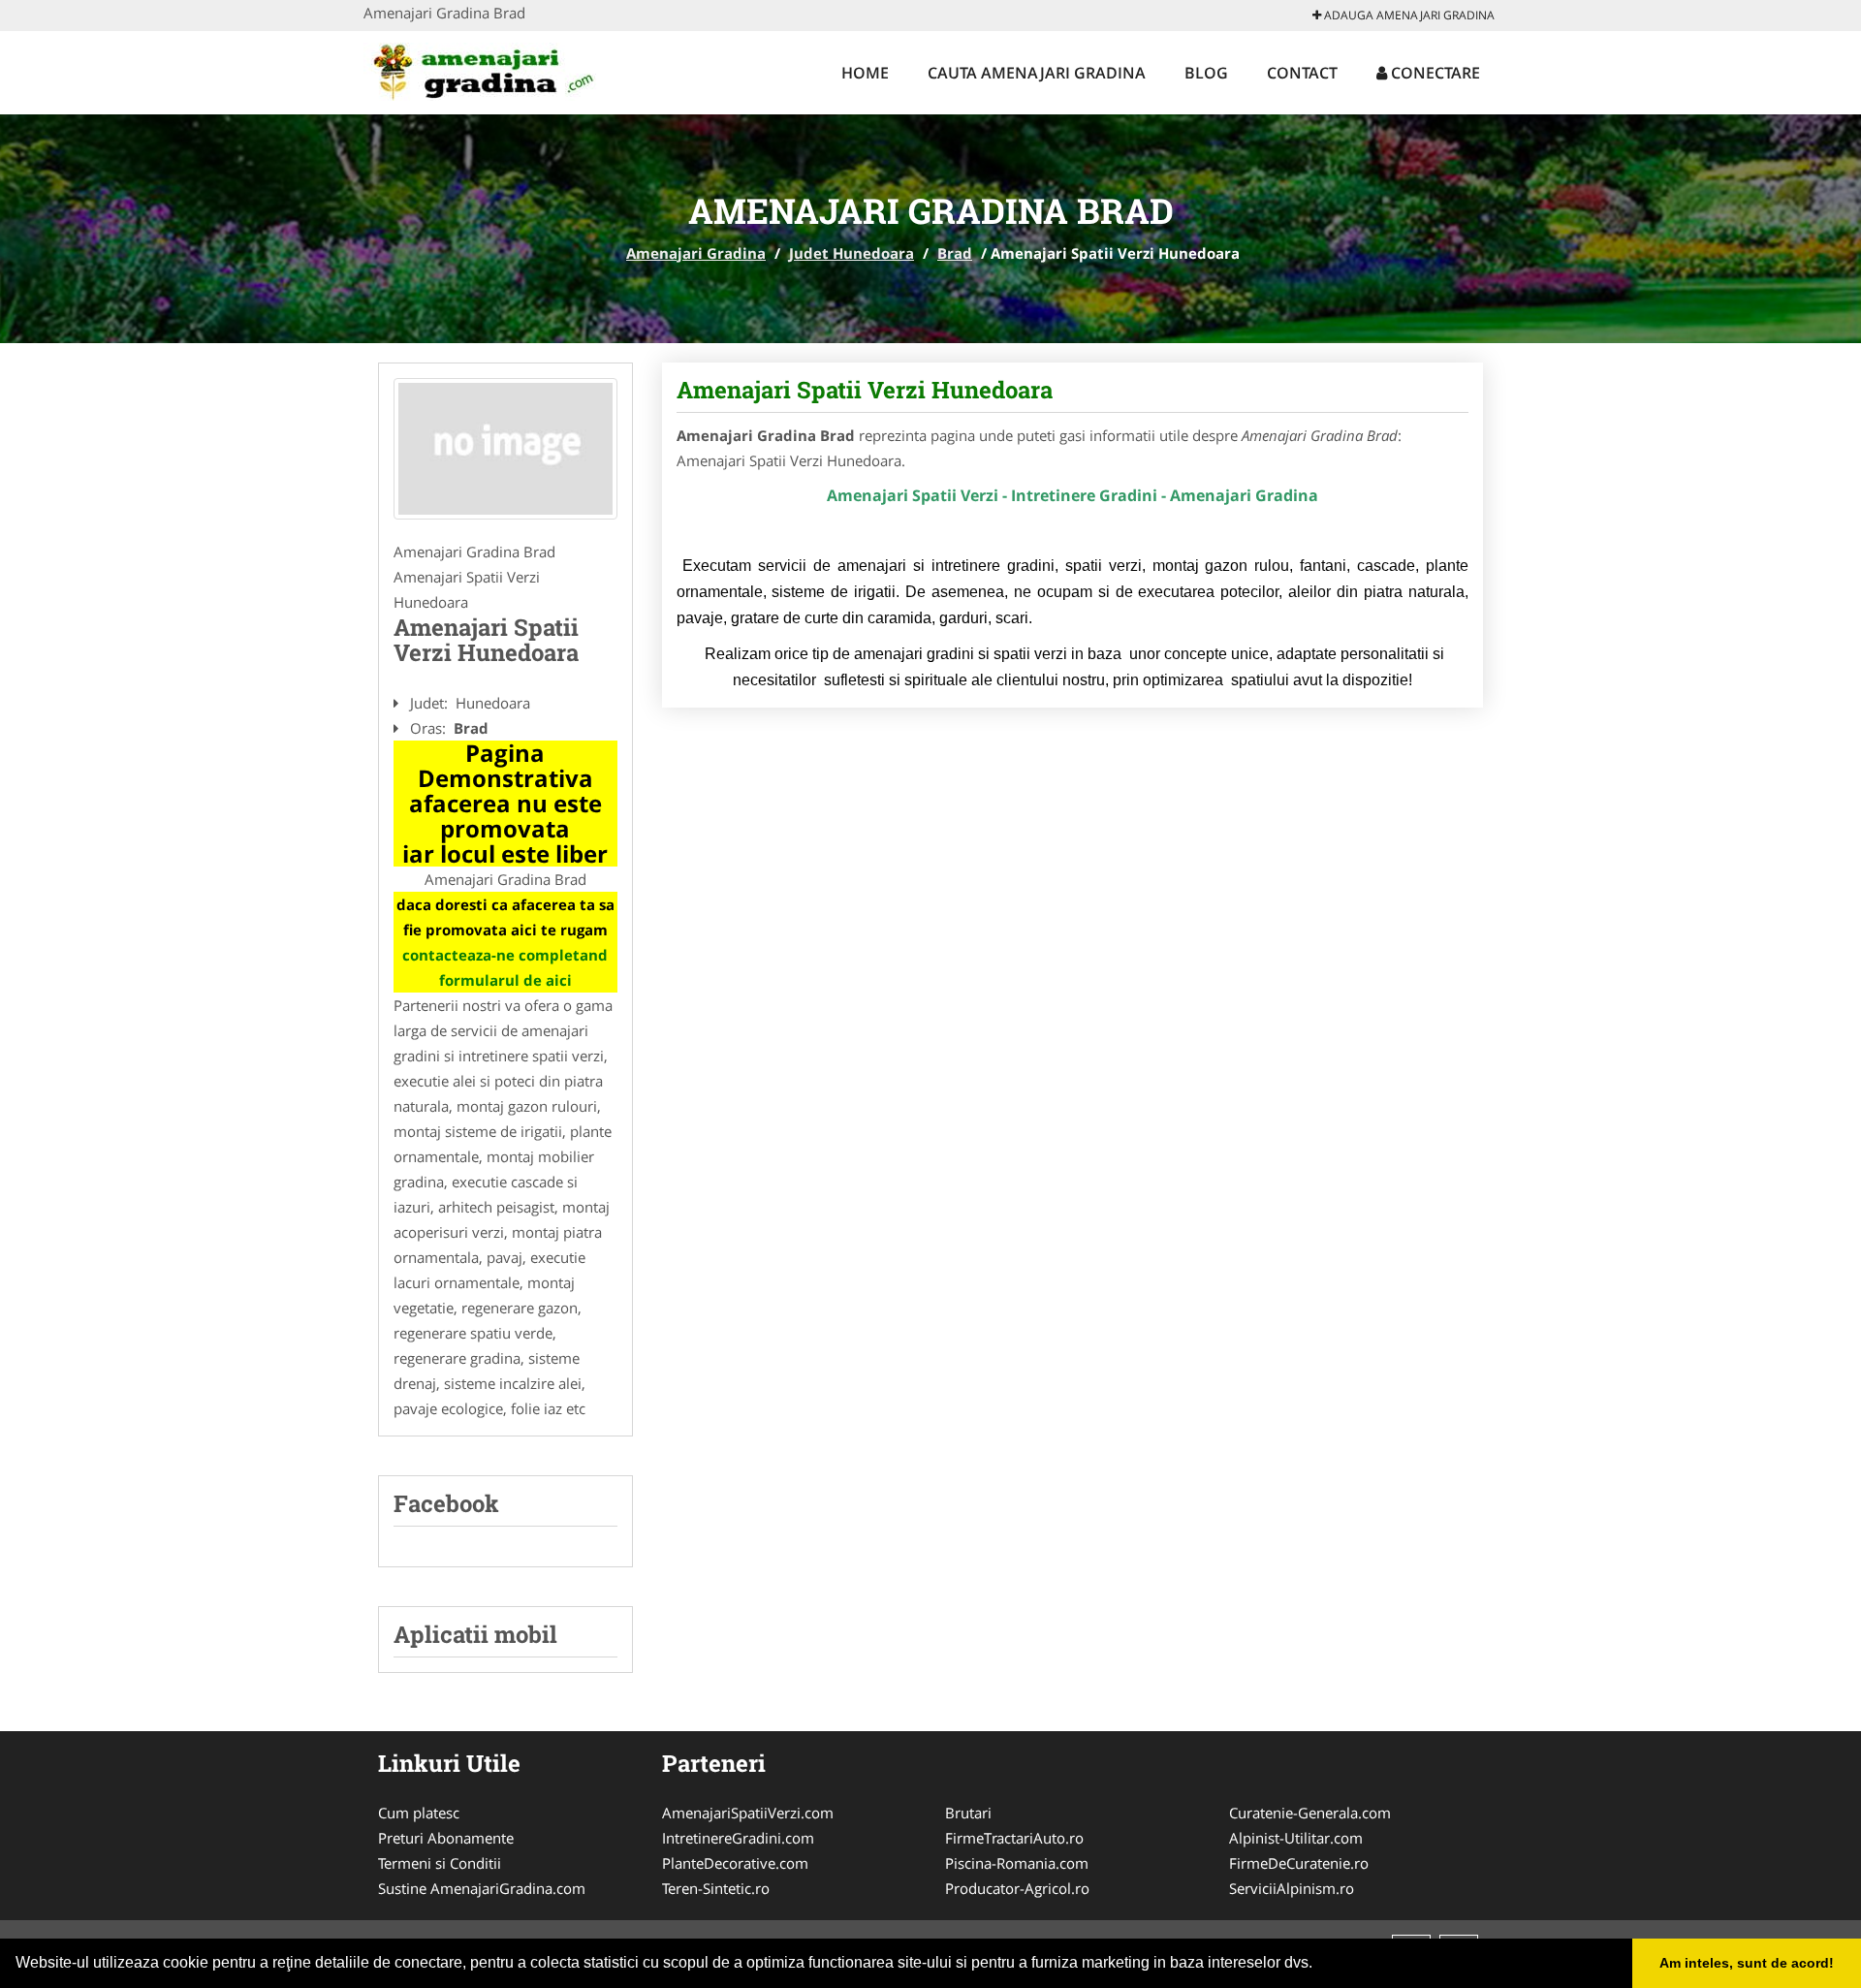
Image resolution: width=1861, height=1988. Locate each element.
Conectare (1434, 73)
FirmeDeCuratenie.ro (1299, 1863)
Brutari (968, 1813)
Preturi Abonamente (446, 1838)
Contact (1302, 73)
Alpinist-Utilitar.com (1296, 1838)
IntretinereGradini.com (738, 1838)
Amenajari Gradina (696, 253)
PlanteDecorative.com (735, 1863)
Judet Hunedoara (852, 253)
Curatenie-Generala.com (1310, 1813)
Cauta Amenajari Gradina (1037, 73)
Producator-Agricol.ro (1017, 1888)
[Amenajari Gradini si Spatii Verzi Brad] (505, 449)
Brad (955, 253)
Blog (1206, 73)
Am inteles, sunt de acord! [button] (1747, 1963)
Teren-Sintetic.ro (716, 1888)
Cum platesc (419, 1813)
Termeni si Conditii (440, 1863)
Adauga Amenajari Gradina (1408, 15)
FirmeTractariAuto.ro (1014, 1838)
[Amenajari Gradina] (491, 70)
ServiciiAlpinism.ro (1292, 1888)
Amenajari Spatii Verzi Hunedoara (865, 390)
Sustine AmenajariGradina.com (482, 1888)
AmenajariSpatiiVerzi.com (748, 1813)
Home (865, 73)
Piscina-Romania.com (1017, 1863)
